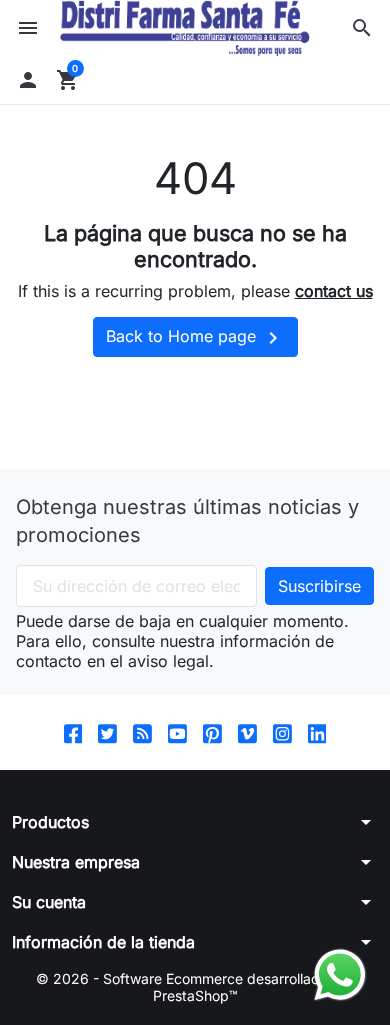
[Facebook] (73, 732)
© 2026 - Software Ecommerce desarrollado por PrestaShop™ (195, 987)
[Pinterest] (212, 732)
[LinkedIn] (317, 732)
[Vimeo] (247, 732)
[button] (362, 28)
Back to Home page (195, 338)
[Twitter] (107, 732)
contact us (334, 291)
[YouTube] (177, 732)
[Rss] (142, 732)
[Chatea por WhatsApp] (340, 973)
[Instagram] (282, 732)
